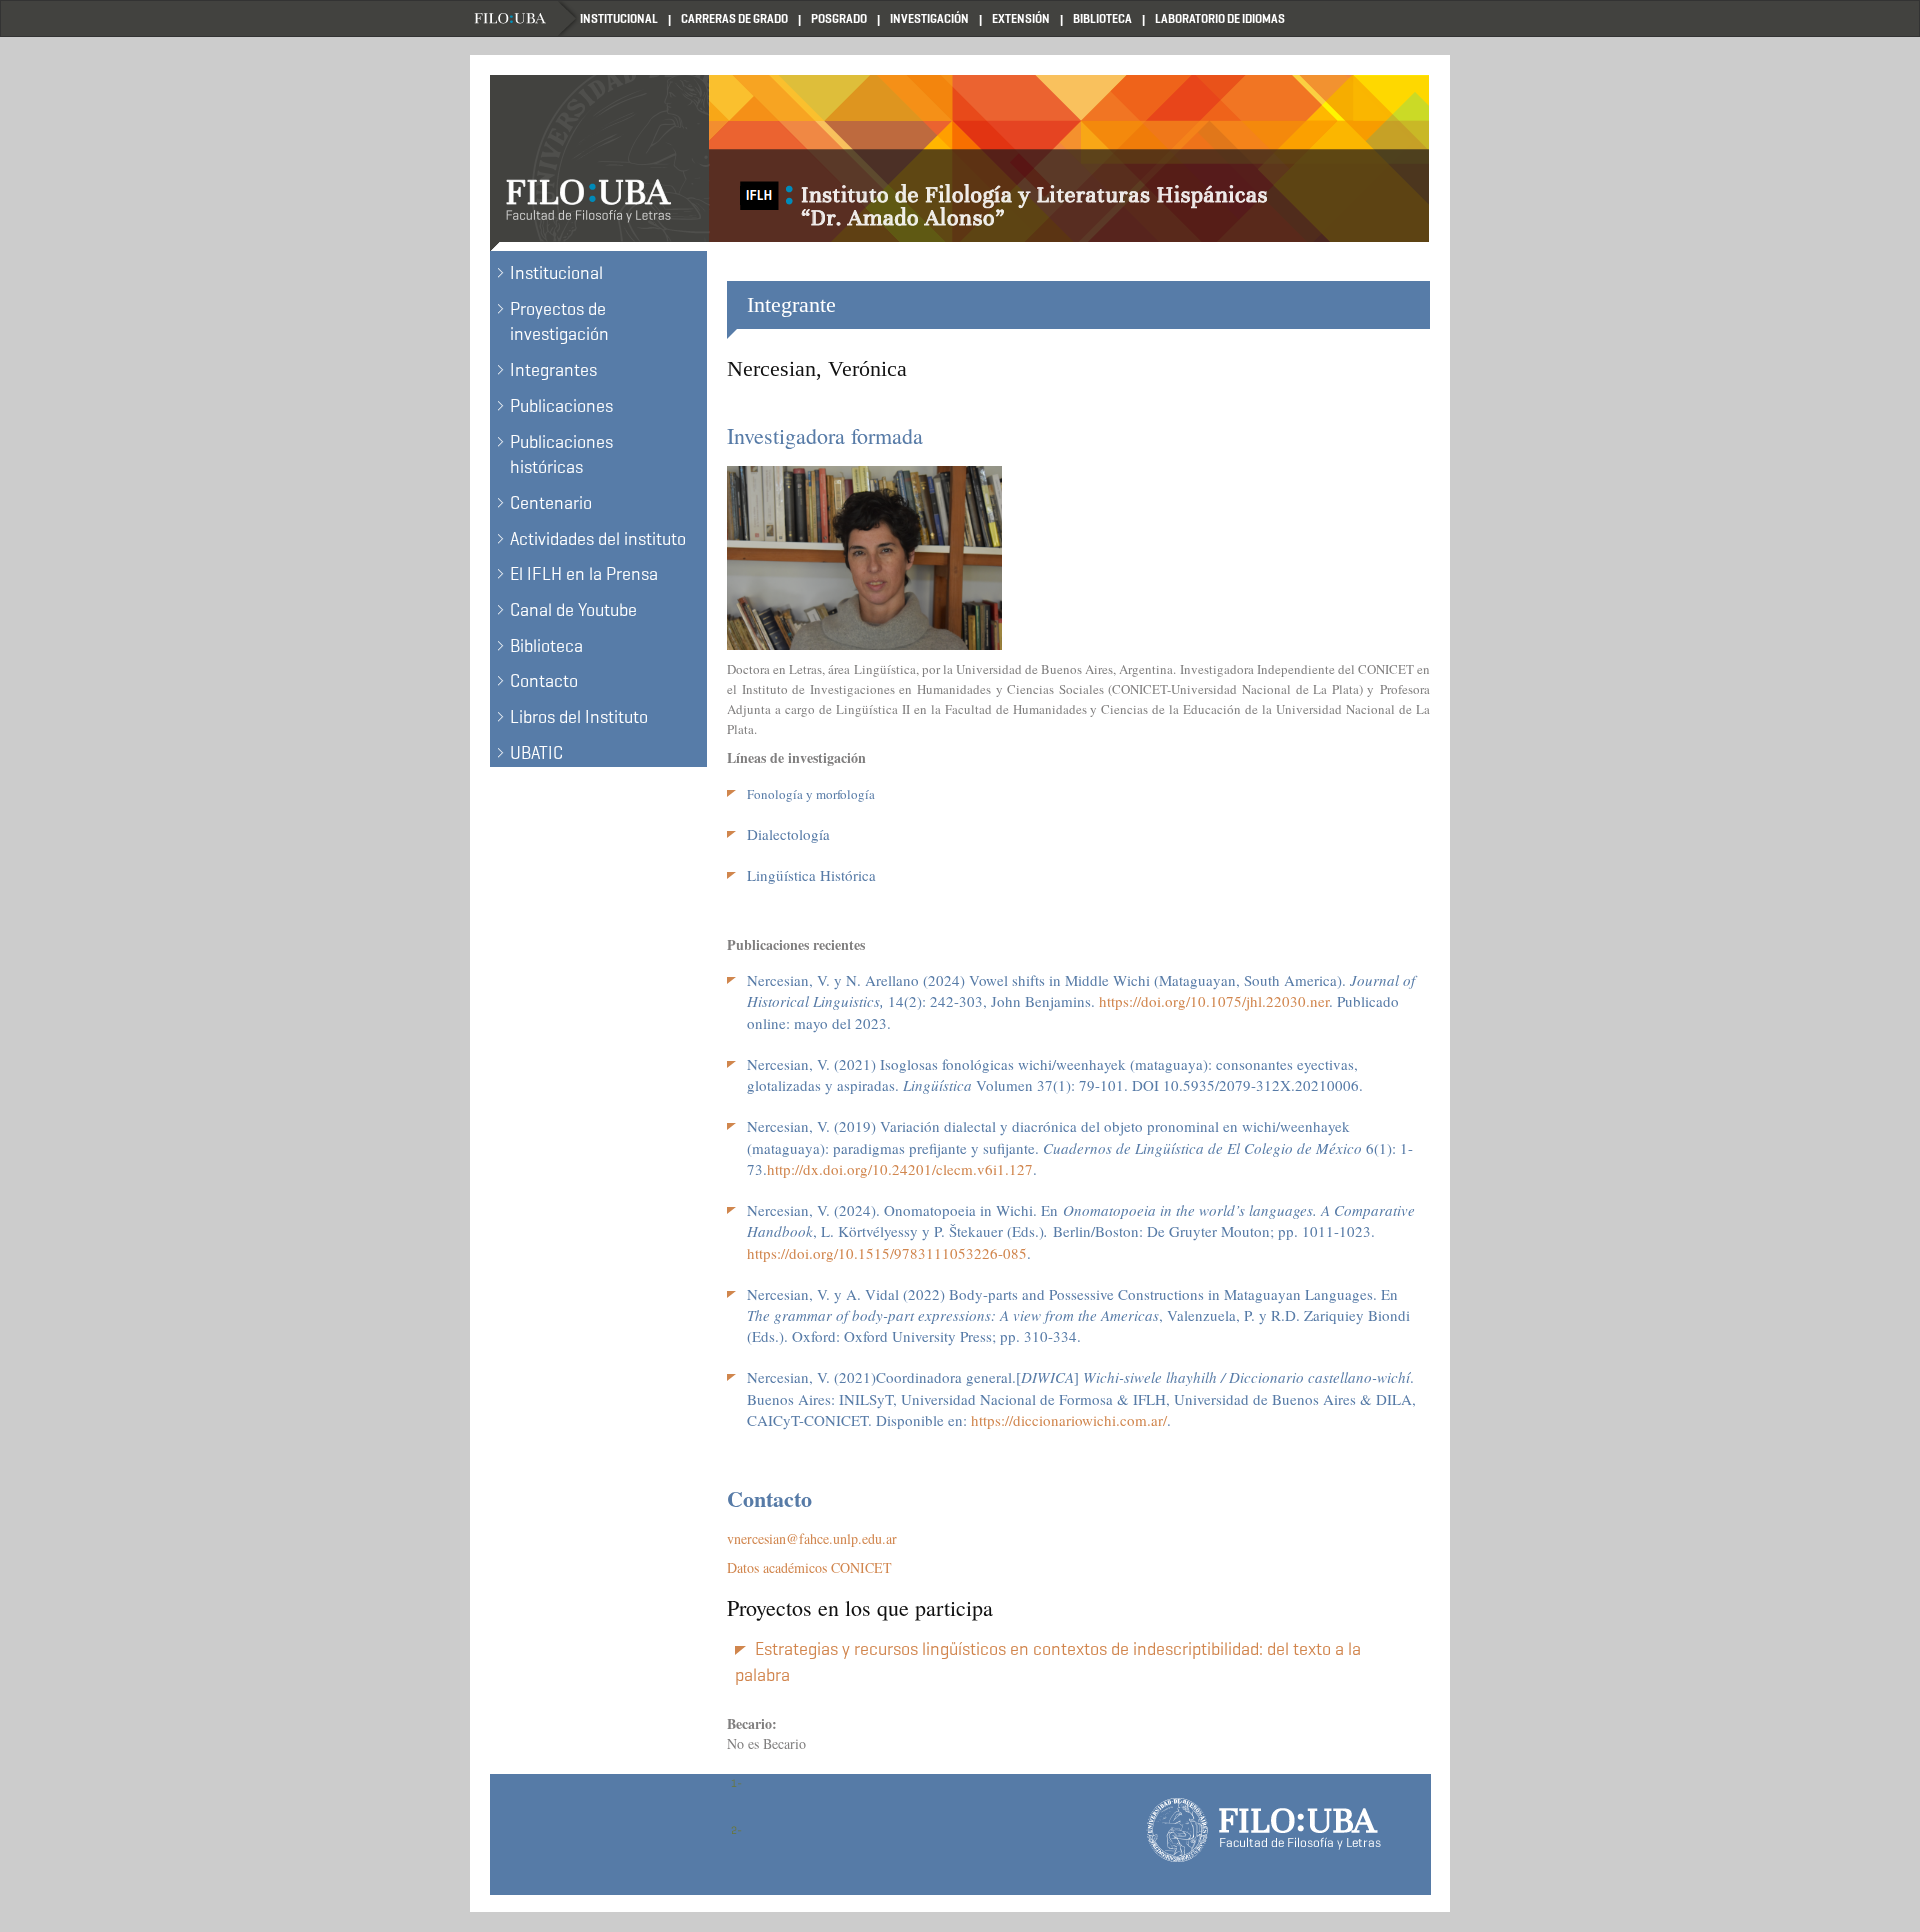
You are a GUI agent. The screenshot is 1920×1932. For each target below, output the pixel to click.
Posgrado (839, 18)
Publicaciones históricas (561, 455)
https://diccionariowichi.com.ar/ (1069, 1420)
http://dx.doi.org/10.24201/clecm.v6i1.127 (900, 1169)
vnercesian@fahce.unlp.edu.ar (812, 1538)
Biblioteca (1102, 18)
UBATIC (536, 753)
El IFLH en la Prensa (584, 574)
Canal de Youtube (573, 610)
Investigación (929, 18)
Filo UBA (525, 18)
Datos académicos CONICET (809, 1567)
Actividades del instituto (598, 539)
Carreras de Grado (734, 18)
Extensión (1021, 18)
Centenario (551, 503)
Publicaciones (561, 406)
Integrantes (553, 370)
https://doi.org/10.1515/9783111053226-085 (887, 1253)
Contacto (544, 681)
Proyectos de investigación (559, 322)
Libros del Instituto (579, 717)
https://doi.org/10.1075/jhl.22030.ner (1214, 1001)
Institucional (619, 18)
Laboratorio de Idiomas (1220, 18)
